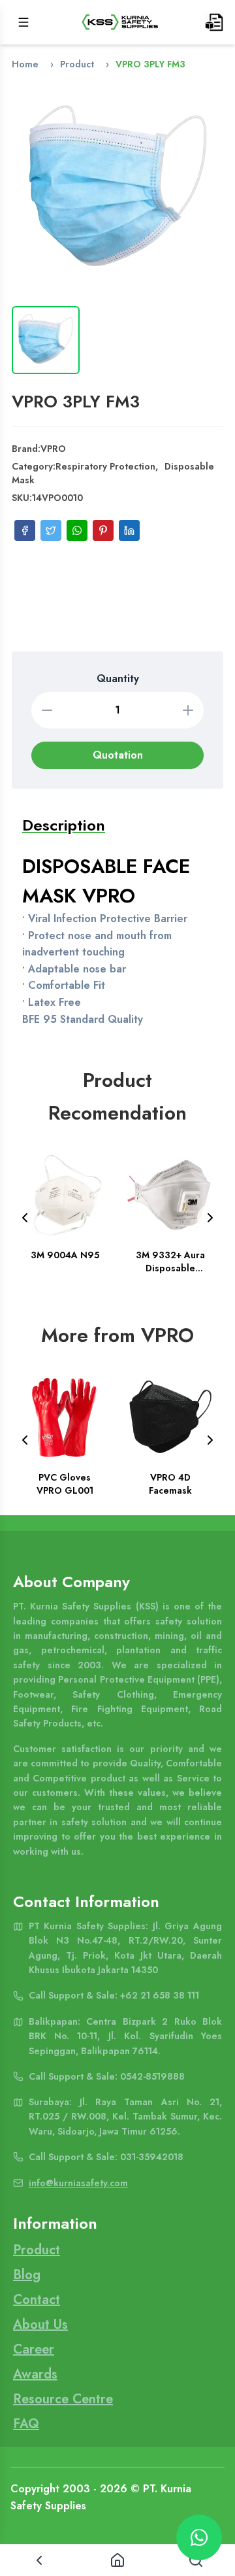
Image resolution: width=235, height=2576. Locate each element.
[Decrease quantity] (47, 710)
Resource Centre (63, 2399)
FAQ (26, 2424)
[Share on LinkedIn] (129, 530)
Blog (27, 2275)
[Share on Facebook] (25, 530)
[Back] (39, 2560)
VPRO (53, 449)
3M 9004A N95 (65, 1255)
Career (34, 2349)
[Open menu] (23, 22)
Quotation (118, 755)
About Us (40, 2325)
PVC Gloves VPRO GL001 (65, 1484)
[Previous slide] (25, 1218)
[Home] (117, 2560)
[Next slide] (210, 1218)
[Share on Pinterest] (103, 530)
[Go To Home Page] (120, 22)
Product (77, 64)
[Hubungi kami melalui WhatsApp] (199, 2537)
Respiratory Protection (105, 466)
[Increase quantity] (188, 710)
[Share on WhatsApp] (77, 530)
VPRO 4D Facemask (170, 1484)
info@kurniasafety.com (78, 2183)
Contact (37, 2300)
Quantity (118, 678)
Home (25, 64)
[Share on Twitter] (51, 530)
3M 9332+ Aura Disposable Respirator (170, 1262)
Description (64, 825)
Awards (35, 2374)
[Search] (196, 2560)
